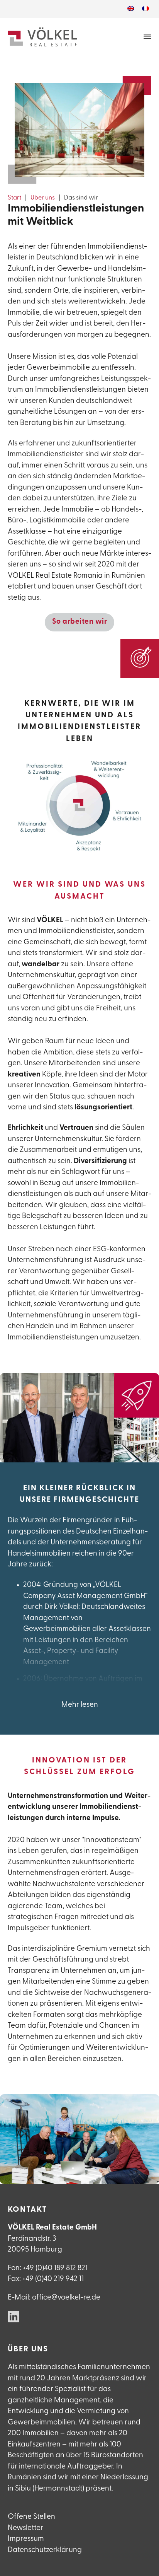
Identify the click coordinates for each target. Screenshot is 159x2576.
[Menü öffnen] (147, 37)
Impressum (26, 2539)
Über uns (43, 198)
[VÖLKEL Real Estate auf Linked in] (14, 2318)
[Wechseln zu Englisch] (131, 9)
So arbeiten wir (80, 622)
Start (14, 198)
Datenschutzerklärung (45, 2550)
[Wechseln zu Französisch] (145, 9)
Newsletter (25, 2528)
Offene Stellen (31, 2517)
